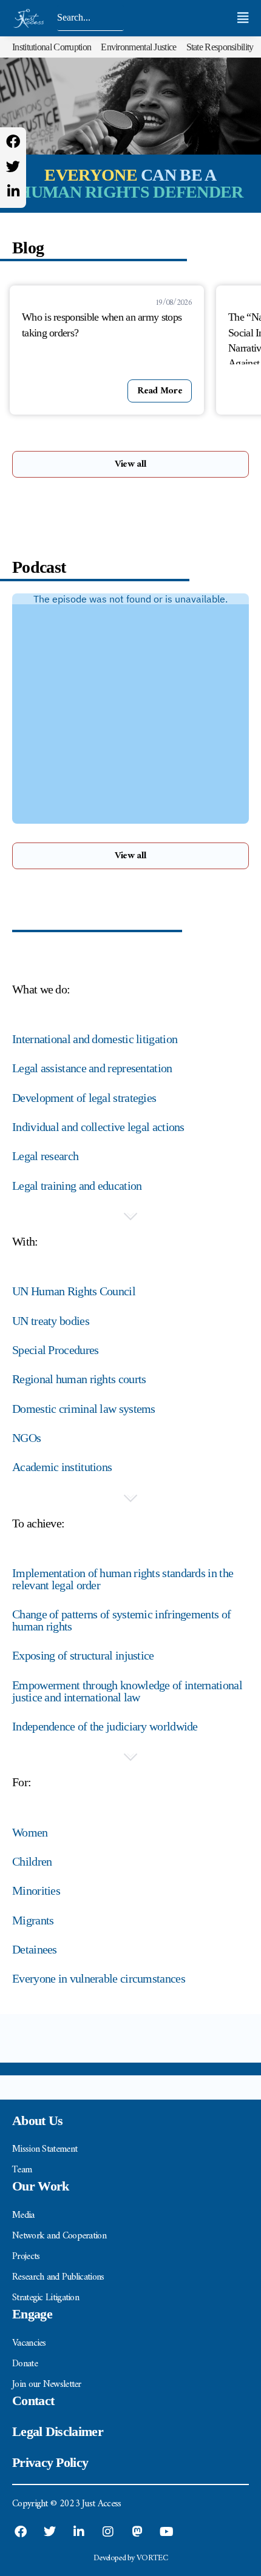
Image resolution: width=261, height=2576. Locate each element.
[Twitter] (13, 166)
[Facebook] (13, 142)
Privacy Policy (50, 2462)
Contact (33, 2401)
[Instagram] (108, 2532)
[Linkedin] (13, 191)
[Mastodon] (137, 2532)
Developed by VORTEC (130, 2558)
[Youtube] (166, 2532)
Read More (160, 391)
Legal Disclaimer (58, 2431)
